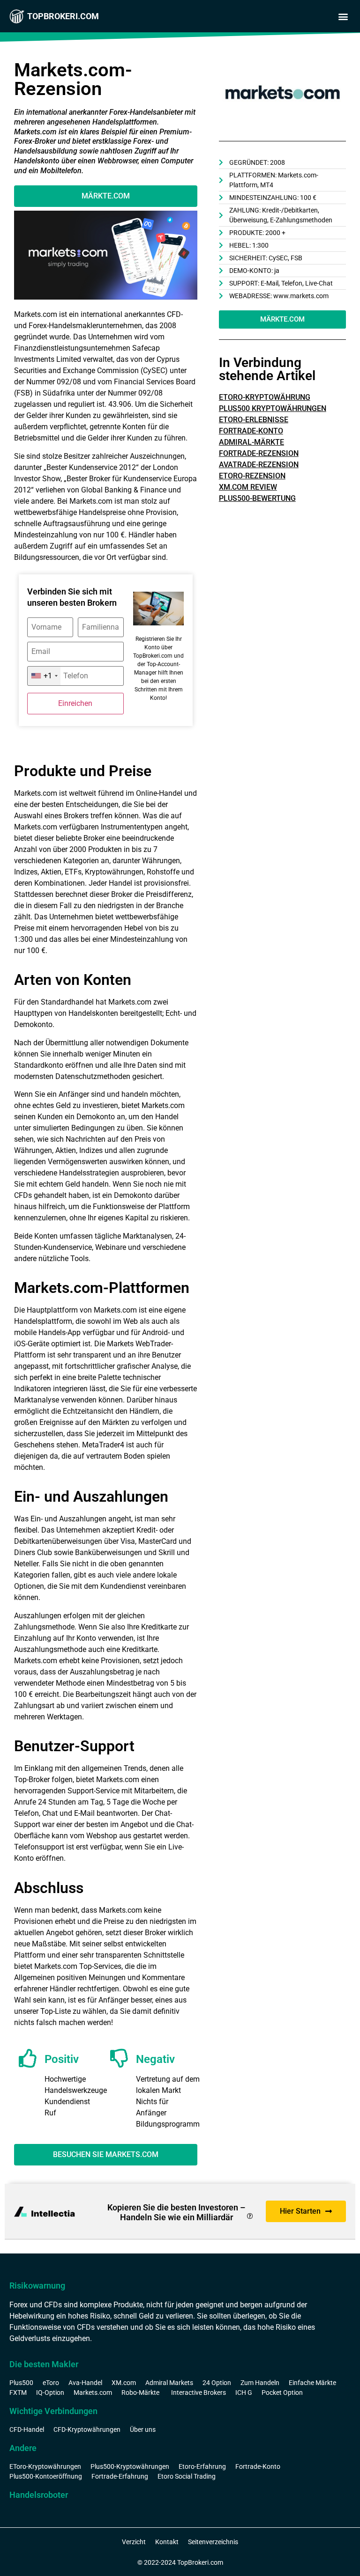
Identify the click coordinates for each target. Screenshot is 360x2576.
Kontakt (167, 2542)
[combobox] (44, 676)
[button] (343, 17)
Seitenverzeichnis (213, 2542)
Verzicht (134, 2542)
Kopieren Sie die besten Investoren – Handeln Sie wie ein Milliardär (176, 2213)
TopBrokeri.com (63, 16)
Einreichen (75, 703)
